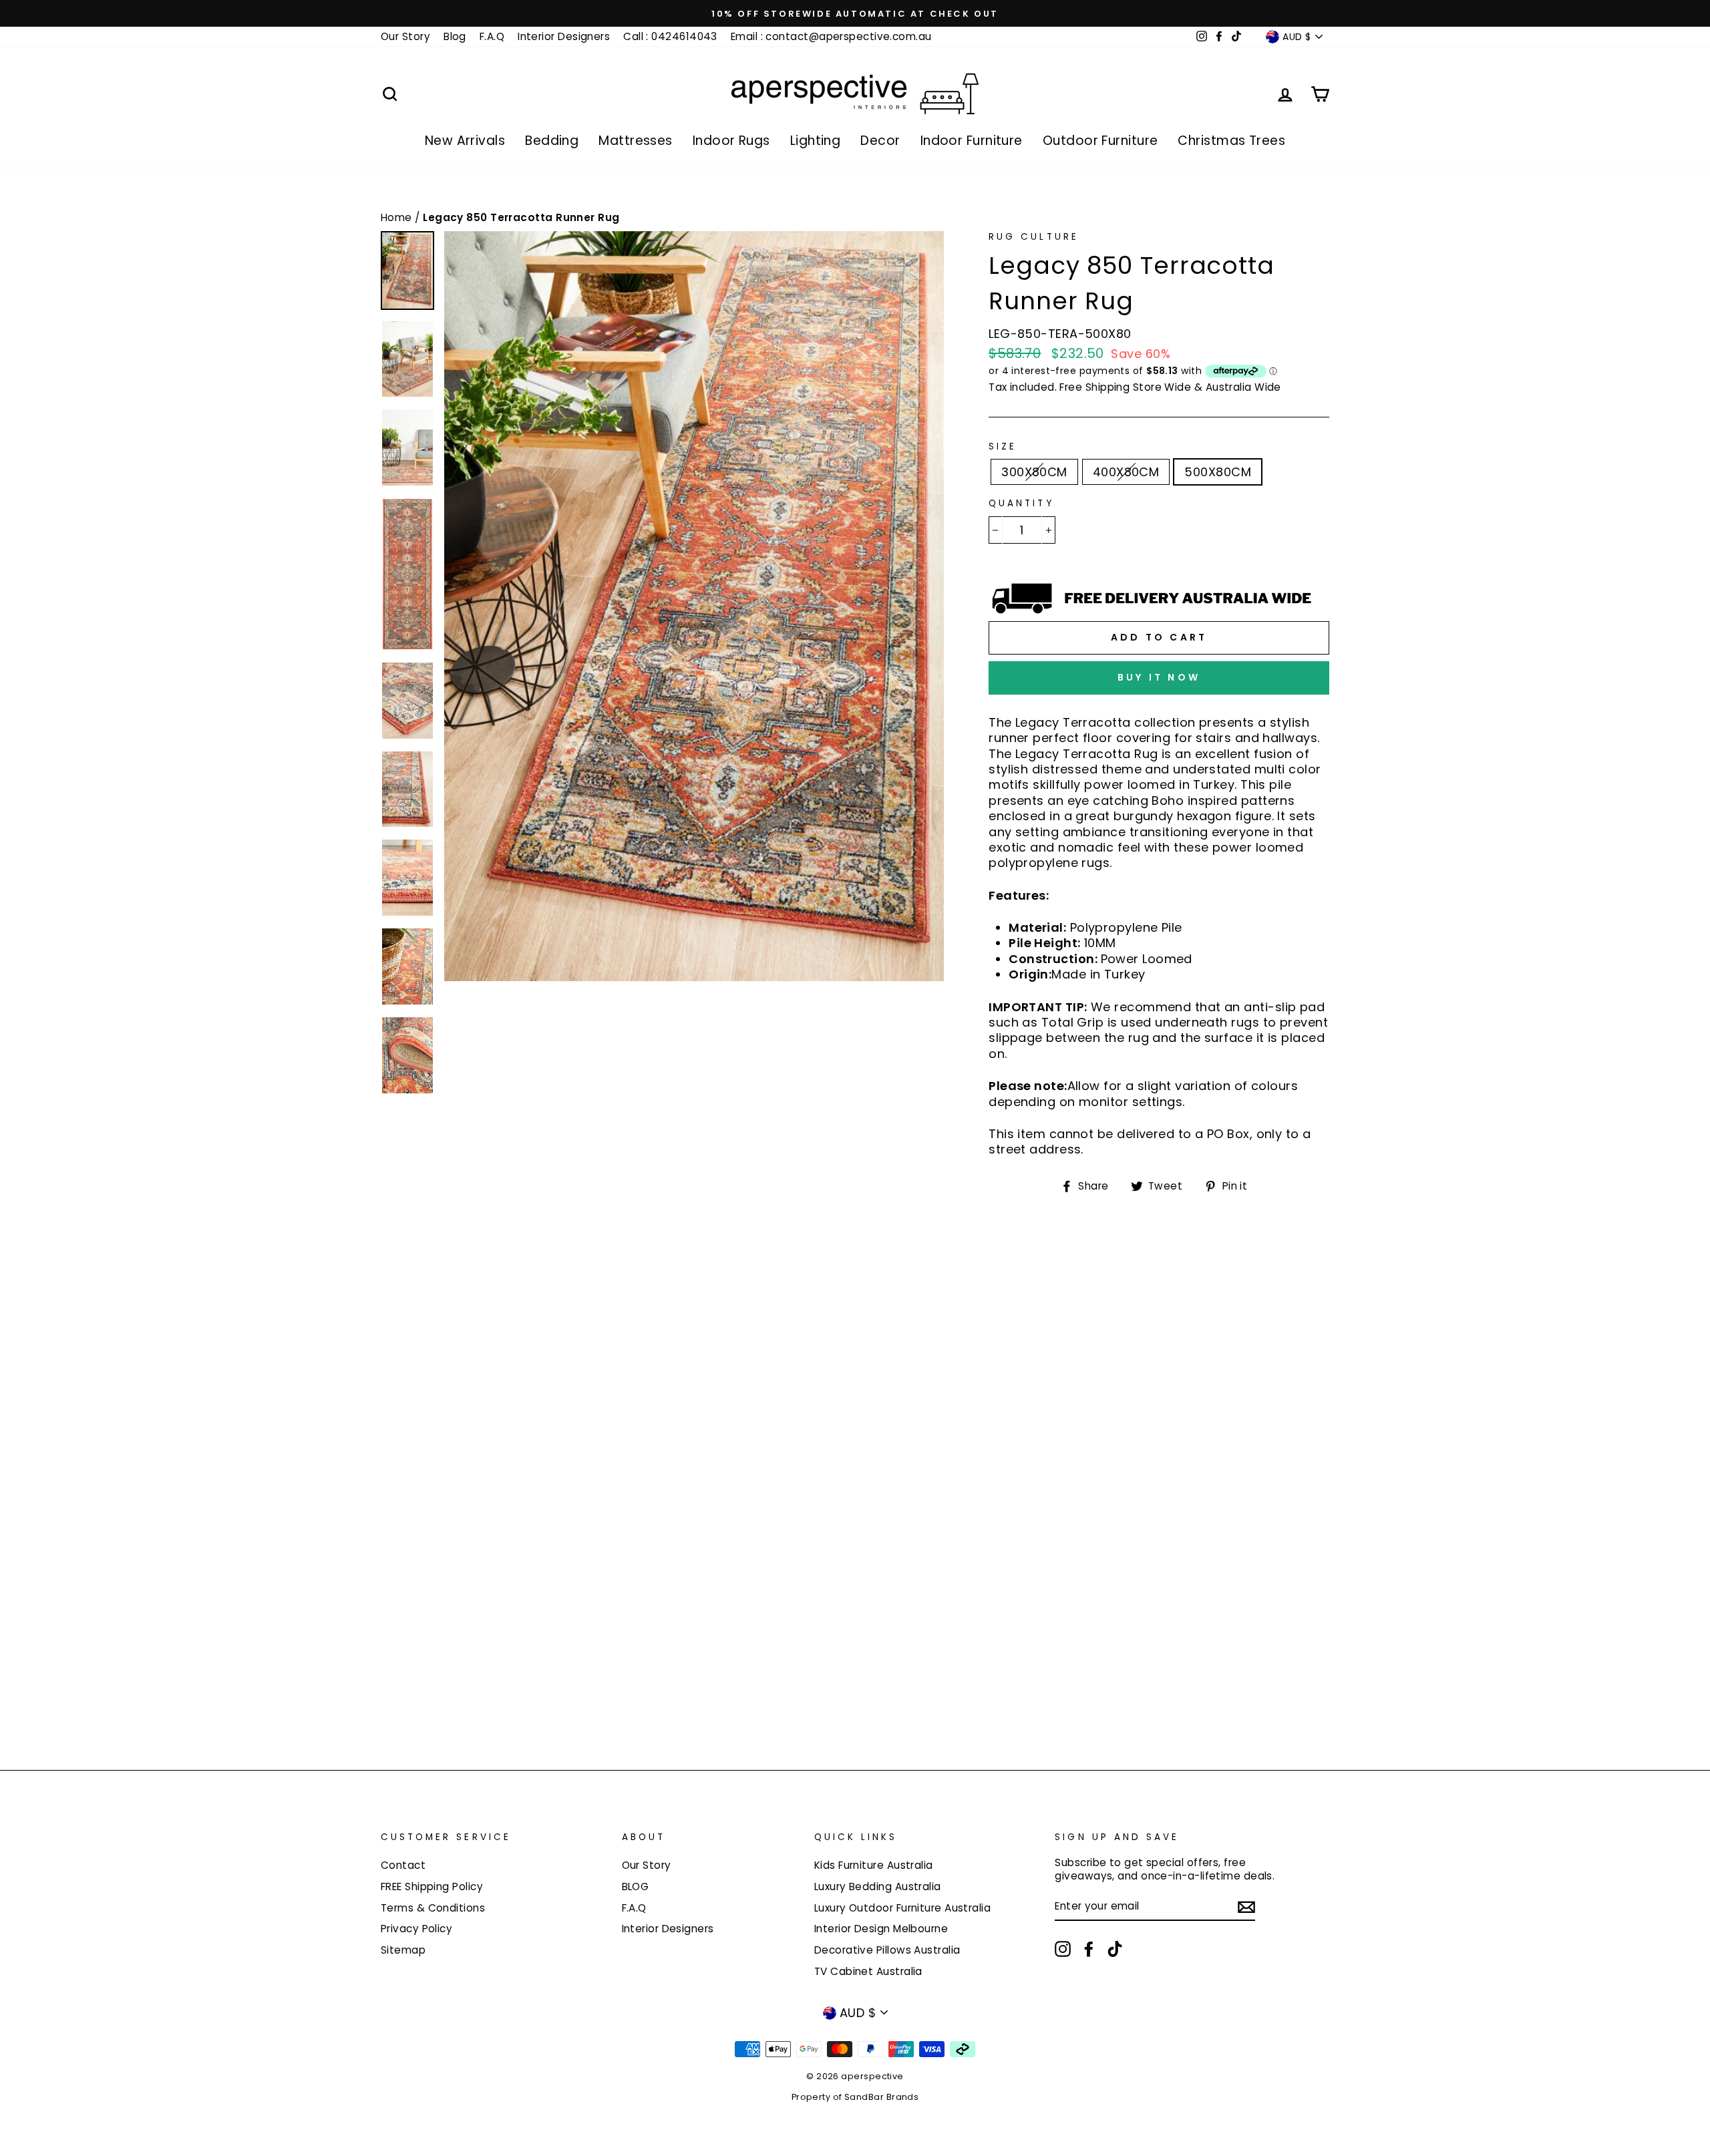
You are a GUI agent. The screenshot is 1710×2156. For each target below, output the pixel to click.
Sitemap (403, 1950)
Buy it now (1159, 677)
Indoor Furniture (972, 141)
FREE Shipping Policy (432, 1886)
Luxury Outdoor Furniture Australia (902, 1908)
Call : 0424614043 (670, 36)
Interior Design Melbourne (881, 1929)
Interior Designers (564, 36)
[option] (855, 13)
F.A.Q (492, 36)
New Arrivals (465, 141)
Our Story (405, 36)
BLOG (636, 1886)
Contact (403, 1865)
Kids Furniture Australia (874, 1865)
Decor (880, 141)
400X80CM (1126, 472)
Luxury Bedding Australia (878, 1886)
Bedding (552, 141)
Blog (455, 36)
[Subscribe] (1246, 1907)
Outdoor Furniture (1100, 141)
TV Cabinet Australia (868, 1971)
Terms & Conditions (433, 1908)
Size (1003, 447)
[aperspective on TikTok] (1115, 1949)
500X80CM (1218, 472)
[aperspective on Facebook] (1089, 1949)
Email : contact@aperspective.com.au (831, 36)
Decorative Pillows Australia (887, 1950)
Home (398, 217)
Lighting (816, 141)
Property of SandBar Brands (855, 2097)
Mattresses (636, 141)
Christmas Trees (1231, 141)
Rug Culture (1034, 237)
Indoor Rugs (731, 141)
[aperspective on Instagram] (1063, 1949)
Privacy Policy (416, 1929)
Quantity (1021, 504)
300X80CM (1034, 472)
